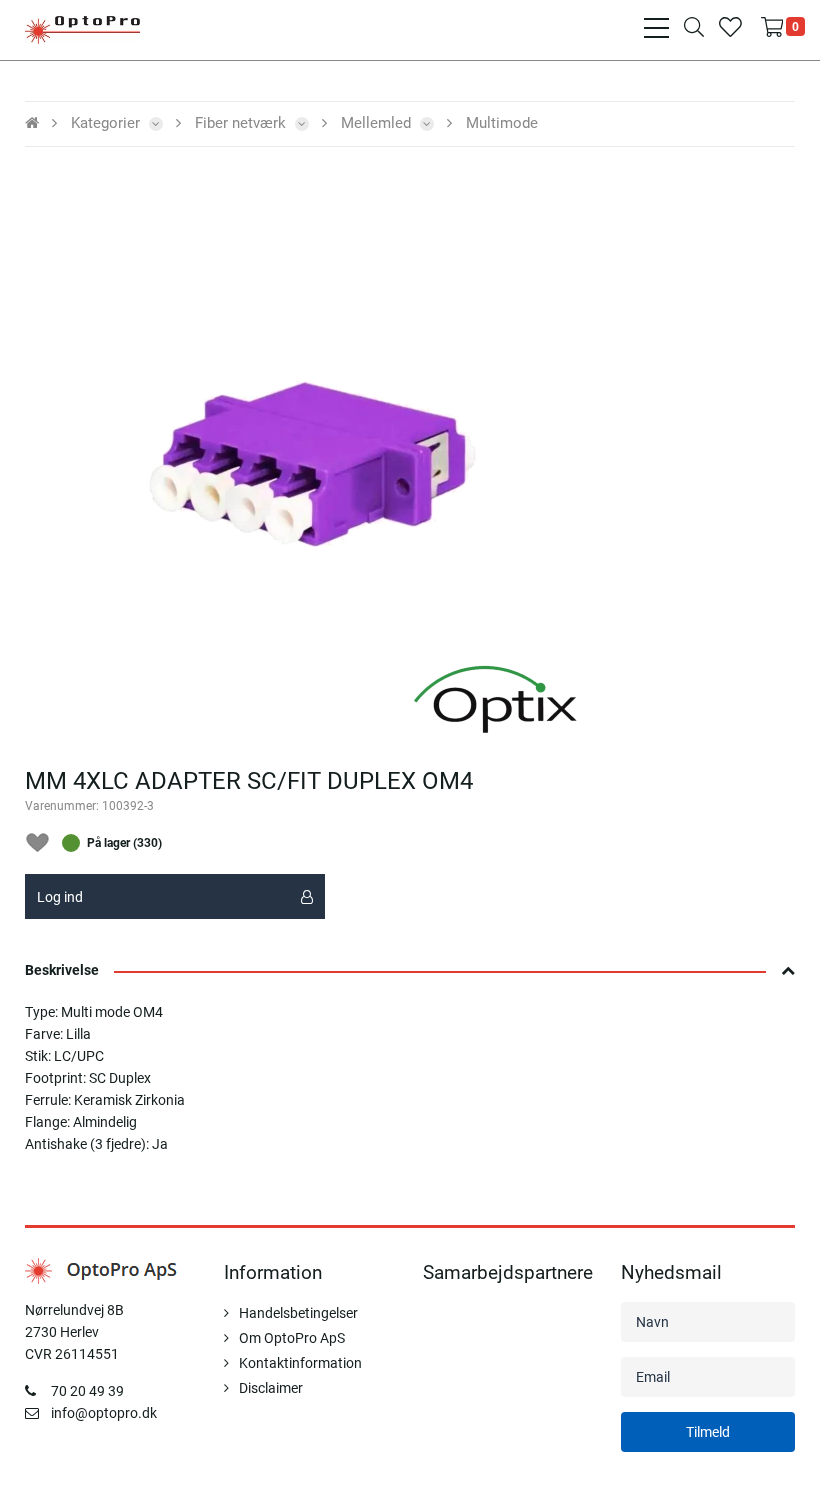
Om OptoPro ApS (292, 1338)
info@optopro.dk (104, 1413)
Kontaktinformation (300, 1363)
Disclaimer (271, 1388)
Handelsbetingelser (298, 1313)
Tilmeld (708, 1432)
